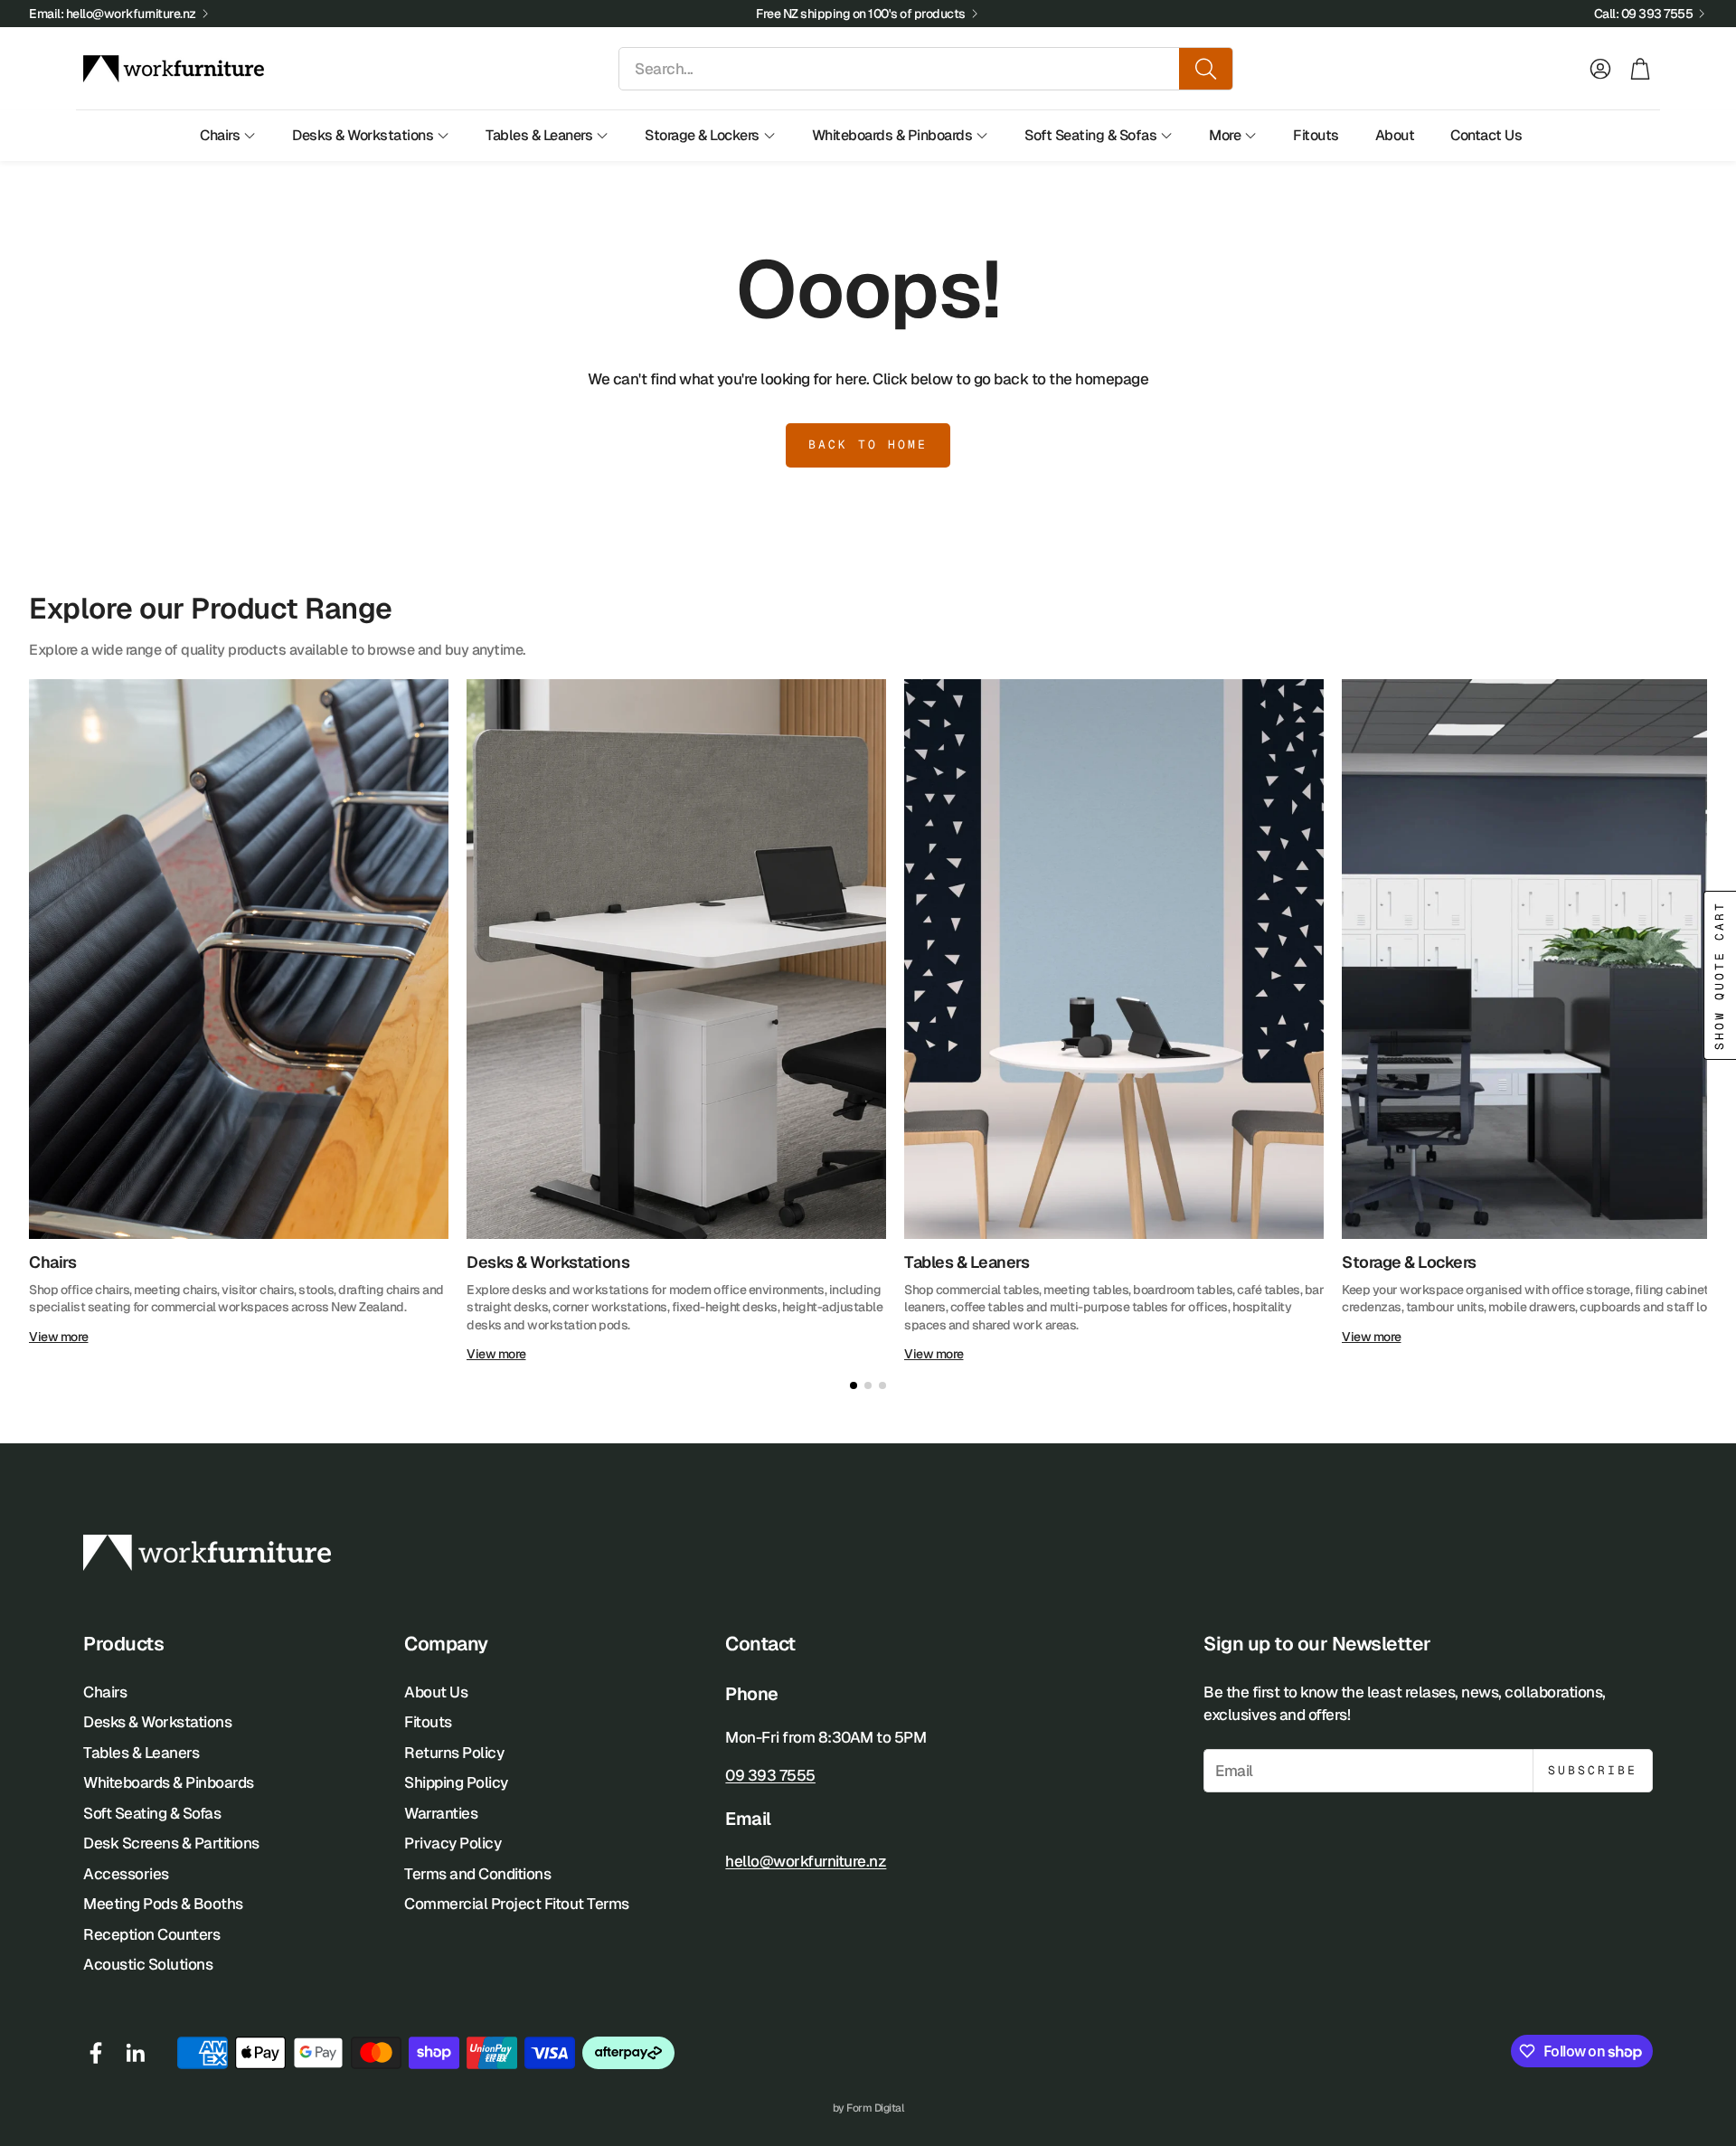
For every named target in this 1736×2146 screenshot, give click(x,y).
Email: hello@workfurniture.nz (113, 14)
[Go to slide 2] (868, 1385)
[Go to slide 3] (882, 1385)
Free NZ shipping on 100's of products (861, 14)
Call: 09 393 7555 (1644, 14)
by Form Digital (868, 2108)
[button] (926, 69)
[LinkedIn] (136, 2053)
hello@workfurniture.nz (806, 1861)
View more (59, 1337)
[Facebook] (96, 2053)
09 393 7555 (770, 1775)
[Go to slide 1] (854, 1385)
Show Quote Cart (1719, 975)
